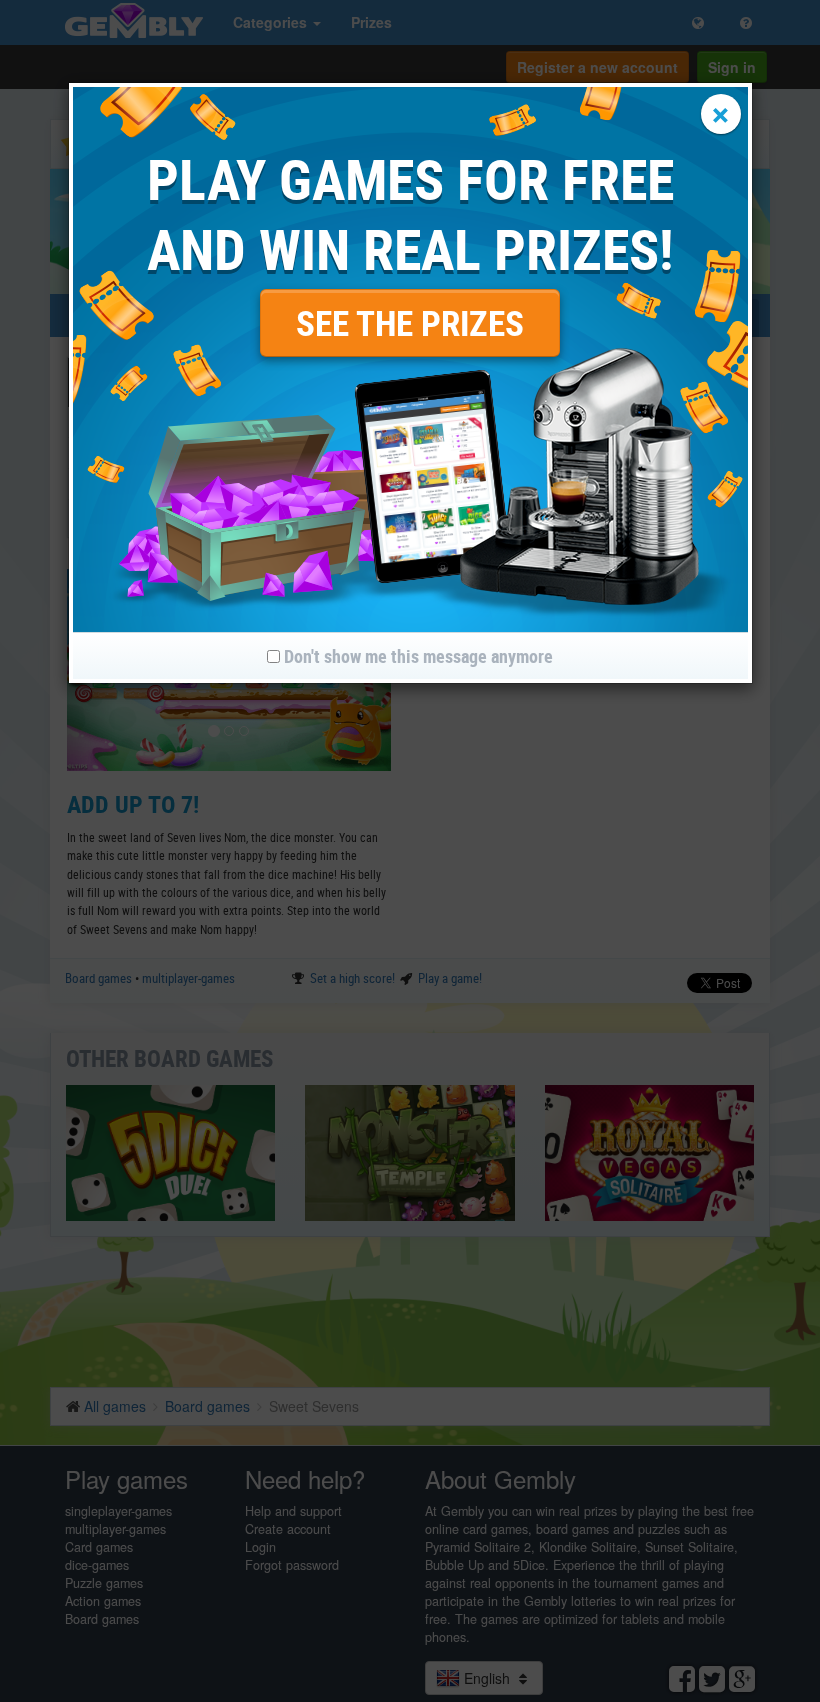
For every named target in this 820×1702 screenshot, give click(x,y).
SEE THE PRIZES (410, 322)
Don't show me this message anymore (416, 656)
